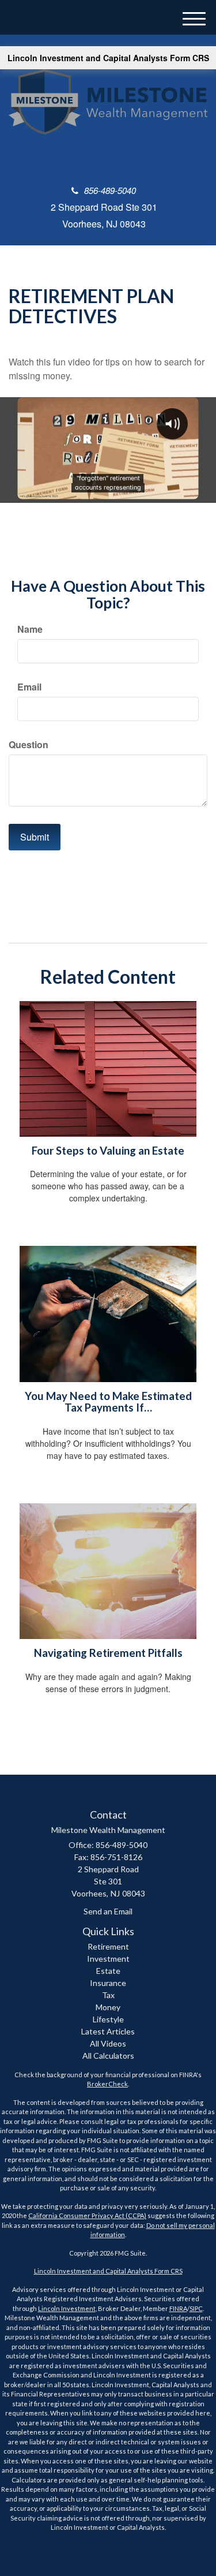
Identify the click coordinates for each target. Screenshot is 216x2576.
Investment (108, 1959)
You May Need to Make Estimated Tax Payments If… (108, 1402)
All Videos (108, 2043)
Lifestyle (108, 2019)
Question (29, 745)
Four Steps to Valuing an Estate (108, 1151)
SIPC (196, 2308)
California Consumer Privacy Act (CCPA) (87, 2215)
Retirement (108, 1946)
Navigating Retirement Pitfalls (108, 1653)
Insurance (108, 1983)
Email (29, 687)
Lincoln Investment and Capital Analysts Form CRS (108, 58)
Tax (108, 1995)
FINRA (178, 2308)
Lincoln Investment (67, 2308)
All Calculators (108, 2056)
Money (108, 2007)
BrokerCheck (107, 2084)
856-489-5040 (110, 190)
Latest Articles (108, 2031)
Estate (108, 1971)
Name (30, 629)
